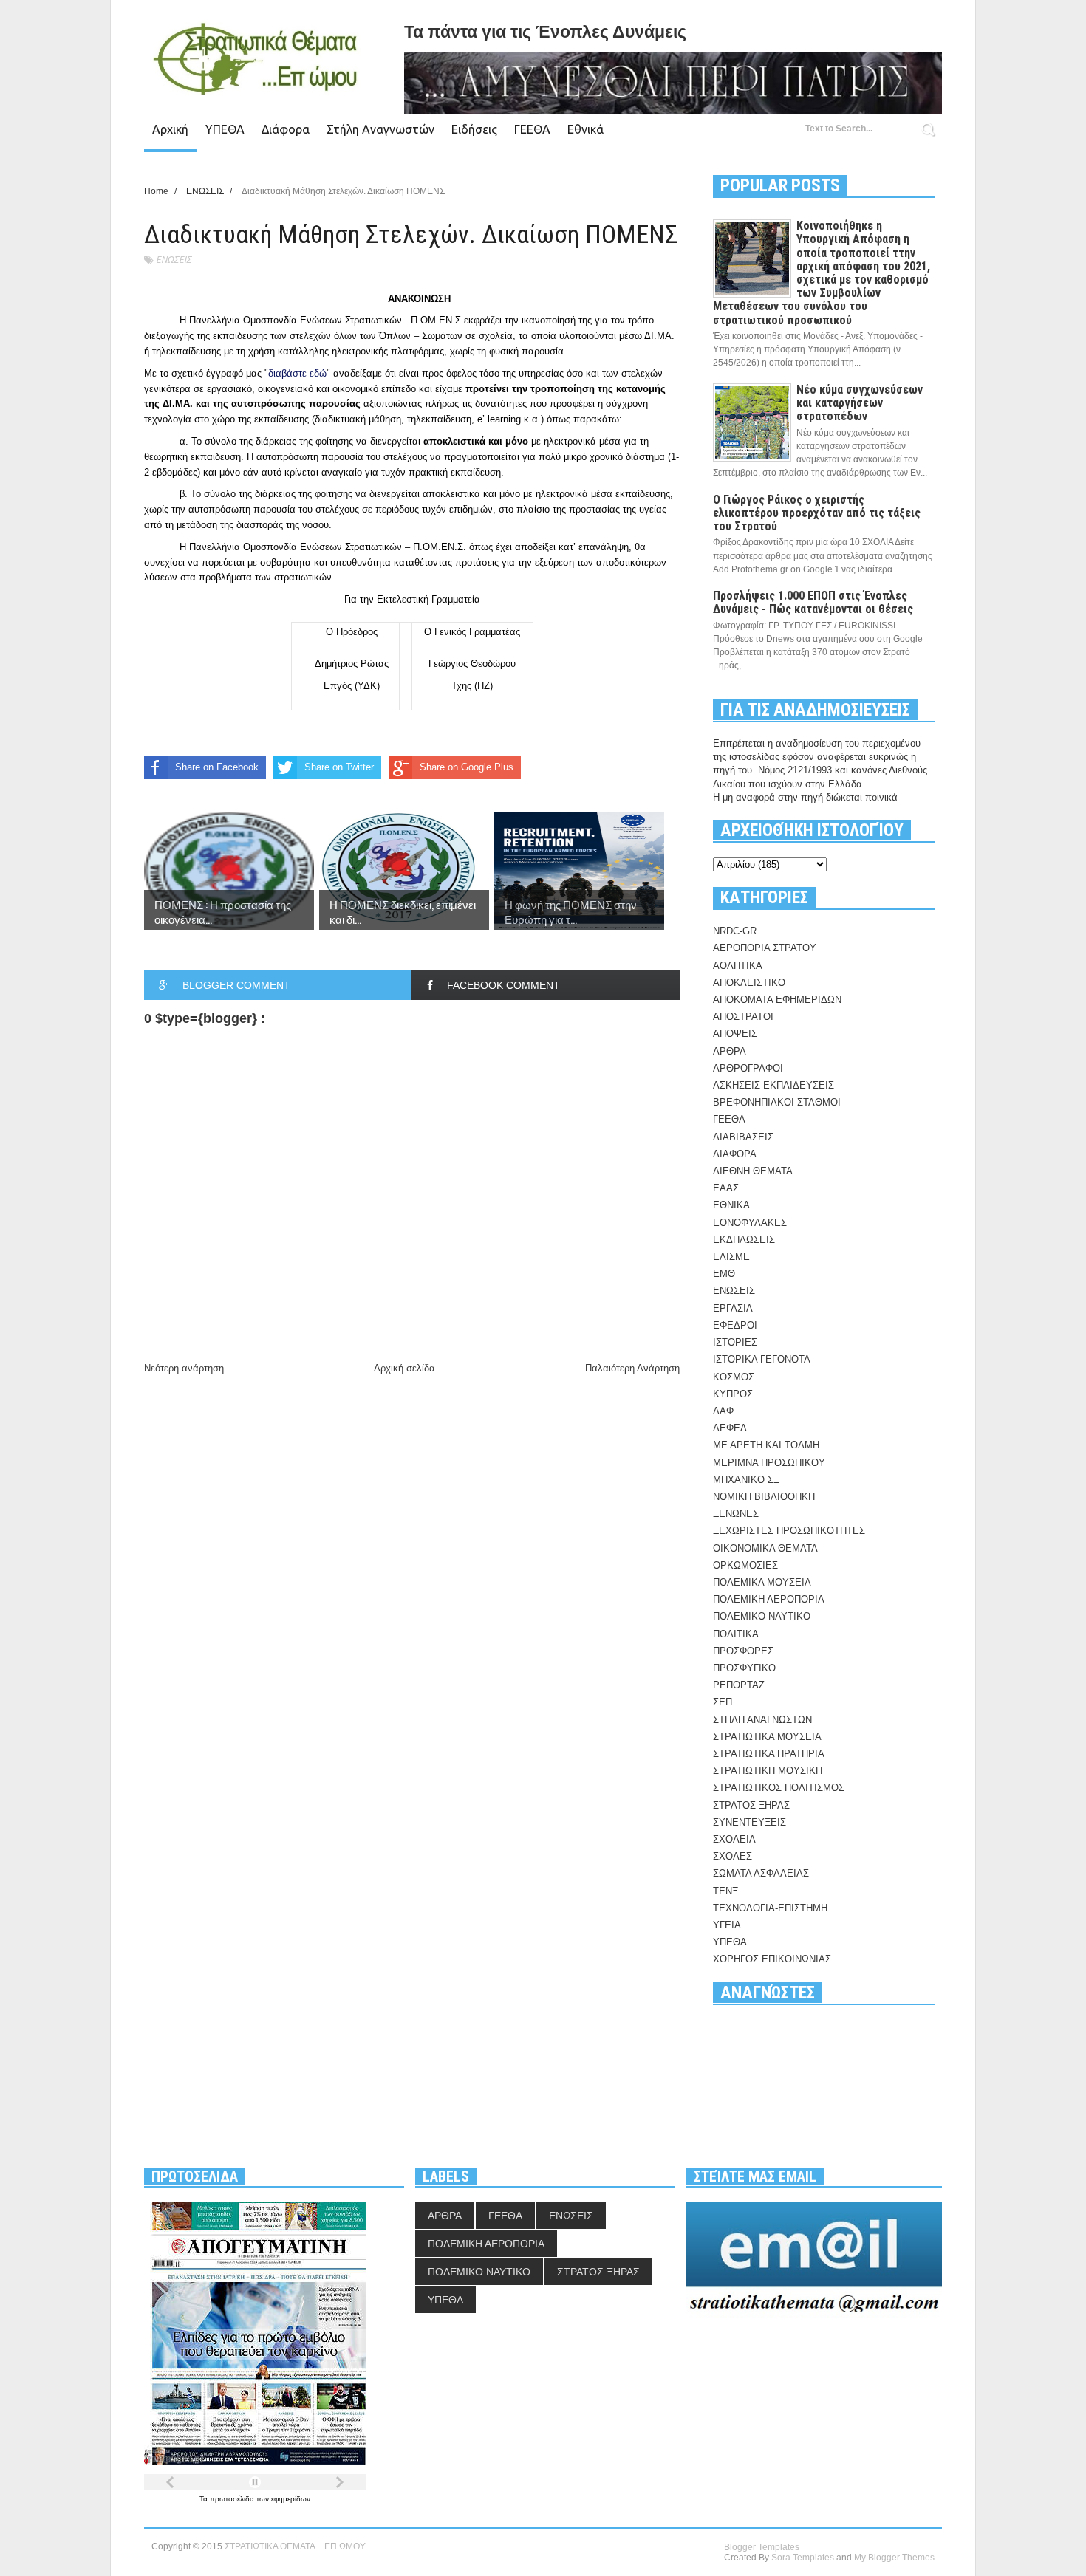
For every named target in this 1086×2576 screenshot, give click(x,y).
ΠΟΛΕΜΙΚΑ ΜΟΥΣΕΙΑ (762, 1582)
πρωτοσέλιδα (233, 2499)
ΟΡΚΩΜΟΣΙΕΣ (745, 1565)
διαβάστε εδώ (297, 373)
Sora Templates (803, 2558)
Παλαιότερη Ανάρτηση (632, 1368)
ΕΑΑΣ (726, 1188)
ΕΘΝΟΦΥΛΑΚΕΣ (750, 1223)
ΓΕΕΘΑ (532, 129)
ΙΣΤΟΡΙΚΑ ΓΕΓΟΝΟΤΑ (762, 1359)
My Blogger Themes (894, 2558)
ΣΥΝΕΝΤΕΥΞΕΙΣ (749, 1822)
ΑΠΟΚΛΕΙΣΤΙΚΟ (749, 983)
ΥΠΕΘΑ (225, 129)
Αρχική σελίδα (404, 1368)
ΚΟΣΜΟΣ (734, 1377)
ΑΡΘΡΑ (730, 1051)
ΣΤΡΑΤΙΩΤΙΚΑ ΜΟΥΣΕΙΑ (767, 1737)
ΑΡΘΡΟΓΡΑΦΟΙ (748, 1068)
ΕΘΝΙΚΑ (731, 1205)
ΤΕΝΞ (725, 1891)
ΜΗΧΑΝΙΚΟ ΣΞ (746, 1480)
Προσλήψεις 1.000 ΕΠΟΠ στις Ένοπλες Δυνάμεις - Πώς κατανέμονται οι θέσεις (813, 602)
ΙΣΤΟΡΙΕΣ (735, 1342)
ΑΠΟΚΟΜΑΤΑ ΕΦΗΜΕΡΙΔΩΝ (777, 1000)
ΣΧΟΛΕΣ (732, 1856)
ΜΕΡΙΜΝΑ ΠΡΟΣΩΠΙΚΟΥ (769, 1463)
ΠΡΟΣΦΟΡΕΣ (743, 1651)
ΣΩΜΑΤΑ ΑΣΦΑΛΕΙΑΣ (761, 1873)
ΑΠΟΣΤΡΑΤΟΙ (743, 1017)
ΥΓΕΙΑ (727, 1925)
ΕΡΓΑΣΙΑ (733, 1308)
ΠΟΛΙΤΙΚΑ (736, 1634)
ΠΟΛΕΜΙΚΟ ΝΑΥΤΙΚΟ (762, 1616)
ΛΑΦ (723, 1411)
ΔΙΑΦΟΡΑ (735, 1154)
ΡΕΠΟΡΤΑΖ (739, 1685)
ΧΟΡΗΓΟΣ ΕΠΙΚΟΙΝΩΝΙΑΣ (772, 1959)
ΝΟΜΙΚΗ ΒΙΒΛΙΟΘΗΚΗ (764, 1497)
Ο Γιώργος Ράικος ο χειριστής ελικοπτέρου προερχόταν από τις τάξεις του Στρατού (817, 513)
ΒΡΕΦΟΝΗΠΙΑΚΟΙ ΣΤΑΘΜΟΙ (777, 1102)
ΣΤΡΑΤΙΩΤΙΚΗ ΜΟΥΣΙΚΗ (768, 1771)
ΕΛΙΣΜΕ (731, 1257)
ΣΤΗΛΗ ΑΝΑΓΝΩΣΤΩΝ (762, 1720)
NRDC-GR (735, 931)
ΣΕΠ (723, 1702)
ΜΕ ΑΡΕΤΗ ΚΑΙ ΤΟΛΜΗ (766, 1445)
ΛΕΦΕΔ (730, 1428)
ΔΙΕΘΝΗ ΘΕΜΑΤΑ (753, 1171)
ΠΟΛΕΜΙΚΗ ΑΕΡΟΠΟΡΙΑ (769, 1599)
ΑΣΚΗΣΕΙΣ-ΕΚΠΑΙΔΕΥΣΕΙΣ (773, 1085)
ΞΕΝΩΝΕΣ (736, 1514)
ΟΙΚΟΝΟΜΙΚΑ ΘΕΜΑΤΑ (765, 1548)
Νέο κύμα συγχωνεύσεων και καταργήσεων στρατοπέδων (860, 403)
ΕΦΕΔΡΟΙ (735, 1325)
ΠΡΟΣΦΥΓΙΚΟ (744, 1668)
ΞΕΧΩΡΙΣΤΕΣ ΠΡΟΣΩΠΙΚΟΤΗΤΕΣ (789, 1531)
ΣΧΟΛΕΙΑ (734, 1839)
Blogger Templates (762, 2547)
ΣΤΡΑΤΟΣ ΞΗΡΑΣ (751, 1805)
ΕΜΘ (724, 1274)
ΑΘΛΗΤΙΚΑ (738, 966)
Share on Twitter (339, 767)
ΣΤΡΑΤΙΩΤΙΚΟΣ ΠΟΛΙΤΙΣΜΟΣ (779, 1788)
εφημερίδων (291, 2499)
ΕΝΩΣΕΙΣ (174, 260)
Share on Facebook (217, 767)
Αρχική (170, 129)
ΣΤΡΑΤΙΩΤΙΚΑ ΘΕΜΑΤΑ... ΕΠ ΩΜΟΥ (295, 2546)
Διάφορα (286, 129)
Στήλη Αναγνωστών (380, 129)
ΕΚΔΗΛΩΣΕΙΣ (744, 1240)
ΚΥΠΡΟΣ (733, 1394)
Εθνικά (585, 129)
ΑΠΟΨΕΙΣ (735, 1034)
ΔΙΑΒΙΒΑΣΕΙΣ (743, 1137)
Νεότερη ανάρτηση (184, 1368)
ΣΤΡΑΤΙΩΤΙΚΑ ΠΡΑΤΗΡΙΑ (769, 1754)
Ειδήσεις (474, 129)
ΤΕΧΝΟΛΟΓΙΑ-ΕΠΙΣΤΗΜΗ (770, 1908)
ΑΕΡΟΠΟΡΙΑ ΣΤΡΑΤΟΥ (765, 948)
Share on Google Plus (467, 767)
